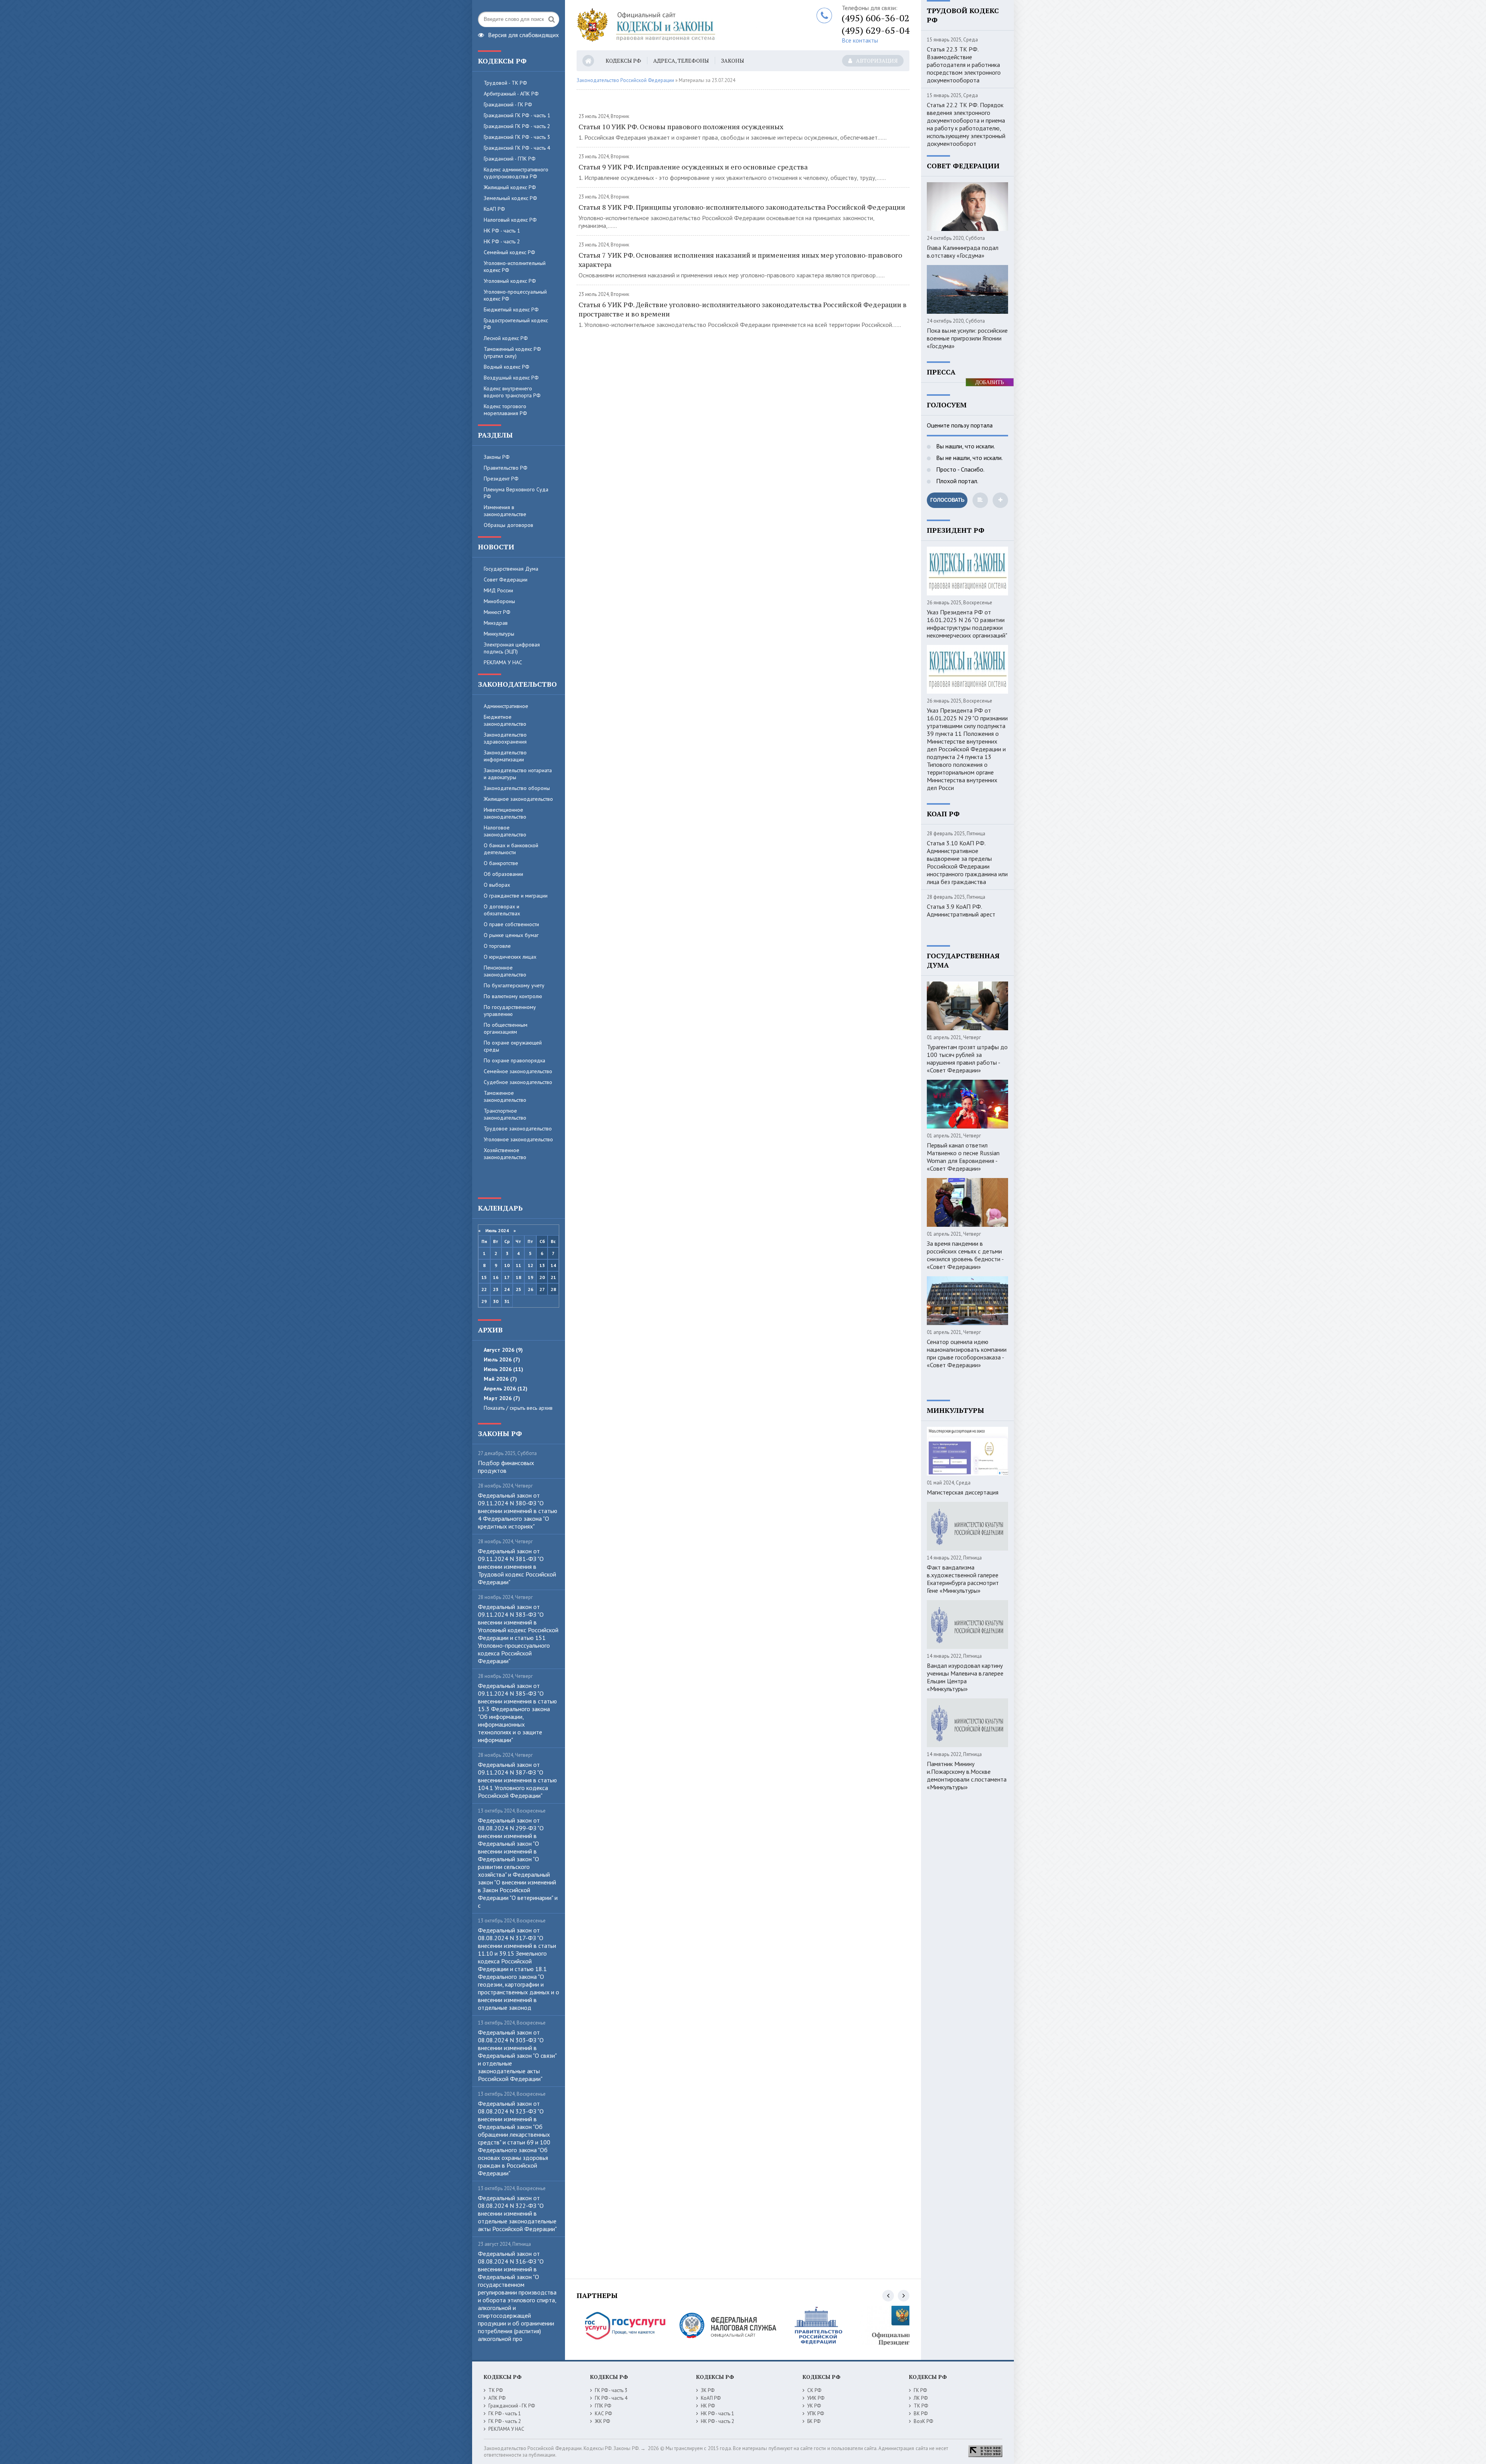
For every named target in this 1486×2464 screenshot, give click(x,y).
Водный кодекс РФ (507, 367)
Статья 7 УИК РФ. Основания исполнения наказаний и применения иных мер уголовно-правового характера (740, 260)
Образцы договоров (508, 525)
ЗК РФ (708, 2390)
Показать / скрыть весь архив (518, 1408)
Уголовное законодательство (518, 1139)
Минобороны (499, 601)
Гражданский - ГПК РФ (510, 159)
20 (542, 1277)
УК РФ (814, 2406)
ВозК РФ (923, 2421)
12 (531, 1265)
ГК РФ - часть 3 (611, 2390)
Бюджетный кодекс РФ (511, 309)
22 (484, 1289)
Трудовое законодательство (518, 1129)
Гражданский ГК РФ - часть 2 (517, 126)
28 (553, 1289)
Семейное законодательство (518, 1071)
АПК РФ (497, 2398)
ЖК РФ (602, 2421)
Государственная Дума (511, 569)
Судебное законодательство (518, 1082)
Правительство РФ (506, 468)
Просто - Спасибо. (960, 469)
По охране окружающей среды (513, 1046)
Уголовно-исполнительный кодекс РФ (515, 267)
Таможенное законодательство (505, 1096)
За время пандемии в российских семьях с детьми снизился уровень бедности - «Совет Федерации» (965, 1255)
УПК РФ (816, 2414)
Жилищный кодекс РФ (510, 187)
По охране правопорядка (514, 1060)
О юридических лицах (510, 957)
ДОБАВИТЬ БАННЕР (990, 383)
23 (496, 1289)
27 (542, 1289)
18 (519, 1277)
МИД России (498, 590)
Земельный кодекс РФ (510, 198)
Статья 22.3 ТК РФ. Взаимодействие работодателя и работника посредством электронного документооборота (964, 65)
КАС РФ (603, 2414)
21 (553, 1277)
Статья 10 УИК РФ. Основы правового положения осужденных (681, 127)
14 (553, 1265)
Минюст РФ (497, 612)
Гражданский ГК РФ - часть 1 (517, 115)
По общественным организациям (506, 1028)
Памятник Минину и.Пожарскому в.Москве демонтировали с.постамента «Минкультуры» (967, 1775)
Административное (506, 706)
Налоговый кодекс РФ (510, 220)
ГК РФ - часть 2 (505, 2421)
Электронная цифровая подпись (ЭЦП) (512, 648)
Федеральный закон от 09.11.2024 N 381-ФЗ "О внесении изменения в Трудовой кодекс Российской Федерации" (517, 1566)
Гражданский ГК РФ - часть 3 (517, 137)
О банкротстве (501, 863)
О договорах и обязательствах (502, 910)
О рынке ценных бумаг (511, 935)
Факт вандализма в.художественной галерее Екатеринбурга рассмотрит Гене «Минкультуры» (963, 1579)
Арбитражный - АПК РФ (511, 94)
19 (531, 1277)
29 (484, 1301)
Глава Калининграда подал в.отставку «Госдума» (963, 251)
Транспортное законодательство (505, 1114)
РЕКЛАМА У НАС (503, 662)
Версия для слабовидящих (523, 34)
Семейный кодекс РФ (509, 252)
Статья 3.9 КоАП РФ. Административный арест (961, 910)
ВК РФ (921, 2414)
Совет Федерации (506, 580)
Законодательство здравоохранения (505, 738)
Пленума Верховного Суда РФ (516, 493)
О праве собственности (511, 924)
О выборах (497, 885)
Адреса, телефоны (681, 61)
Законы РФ (497, 457)
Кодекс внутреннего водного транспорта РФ (512, 392)
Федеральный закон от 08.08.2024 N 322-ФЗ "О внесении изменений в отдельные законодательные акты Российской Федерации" (517, 2213)
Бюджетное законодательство (505, 720)
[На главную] (673, 25)
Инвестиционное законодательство (505, 813)
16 (496, 1277)
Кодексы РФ (623, 61)
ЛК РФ (921, 2398)
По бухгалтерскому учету (514, 985)
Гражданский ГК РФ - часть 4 (517, 148)
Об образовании (503, 874)
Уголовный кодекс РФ (510, 281)
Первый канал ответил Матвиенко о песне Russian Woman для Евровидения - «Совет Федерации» (963, 1157)
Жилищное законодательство (518, 799)
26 (531, 1289)
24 (507, 1289)
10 (507, 1265)
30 (496, 1301)
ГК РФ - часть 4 (611, 2398)
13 (542, 1265)
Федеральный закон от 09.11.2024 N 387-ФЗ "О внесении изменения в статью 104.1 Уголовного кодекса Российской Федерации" (517, 1780)
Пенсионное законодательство (505, 971)
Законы (733, 61)
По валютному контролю (513, 996)
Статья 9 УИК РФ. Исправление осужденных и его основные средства (693, 167)
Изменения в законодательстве (505, 511)
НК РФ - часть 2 (502, 241)
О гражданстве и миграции (516, 896)
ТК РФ (496, 2390)
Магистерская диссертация (963, 1492)
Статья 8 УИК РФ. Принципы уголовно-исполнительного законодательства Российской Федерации (742, 207)
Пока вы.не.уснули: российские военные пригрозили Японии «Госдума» (967, 338)
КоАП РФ (494, 209)
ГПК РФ (603, 2406)
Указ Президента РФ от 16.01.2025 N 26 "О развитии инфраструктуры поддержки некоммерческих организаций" (967, 624)
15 (484, 1277)
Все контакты (860, 40)
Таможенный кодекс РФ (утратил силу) (512, 352)
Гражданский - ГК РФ (508, 104)
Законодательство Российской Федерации (625, 80)
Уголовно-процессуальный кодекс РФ (515, 295)
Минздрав (496, 623)
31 (507, 1301)
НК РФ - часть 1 (502, 231)
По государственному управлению (510, 1011)
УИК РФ (816, 2398)
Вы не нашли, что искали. (969, 458)
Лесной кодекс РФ (506, 338)
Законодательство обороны (517, 788)
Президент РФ (501, 479)
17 (507, 1277)
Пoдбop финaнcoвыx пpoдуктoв (506, 1467)
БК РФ (814, 2421)
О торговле (497, 946)
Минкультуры (499, 634)
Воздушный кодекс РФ (511, 378)
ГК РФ (920, 2390)
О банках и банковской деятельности (511, 849)
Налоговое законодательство (505, 831)
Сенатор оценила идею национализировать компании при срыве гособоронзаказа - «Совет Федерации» (967, 1353)
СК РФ (814, 2390)
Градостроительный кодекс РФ (516, 324)
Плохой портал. (956, 481)
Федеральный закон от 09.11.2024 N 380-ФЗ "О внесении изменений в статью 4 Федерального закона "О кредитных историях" (518, 1511)
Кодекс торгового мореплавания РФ (505, 410)
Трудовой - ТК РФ (505, 83)
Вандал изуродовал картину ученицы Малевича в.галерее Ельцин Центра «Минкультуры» (965, 1677)
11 (519, 1265)
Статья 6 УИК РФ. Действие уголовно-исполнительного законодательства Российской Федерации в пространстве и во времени (743, 309)
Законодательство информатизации (505, 756)
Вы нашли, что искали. (965, 446)
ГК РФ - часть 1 (505, 2414)
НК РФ (708, 2406)
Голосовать (947, 500)
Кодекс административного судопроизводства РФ (516, 173)
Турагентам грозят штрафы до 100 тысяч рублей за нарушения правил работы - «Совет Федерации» (967, 1058)
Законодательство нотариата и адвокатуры (518, 774)
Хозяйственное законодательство (505, 1154)
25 (519, 1289)
